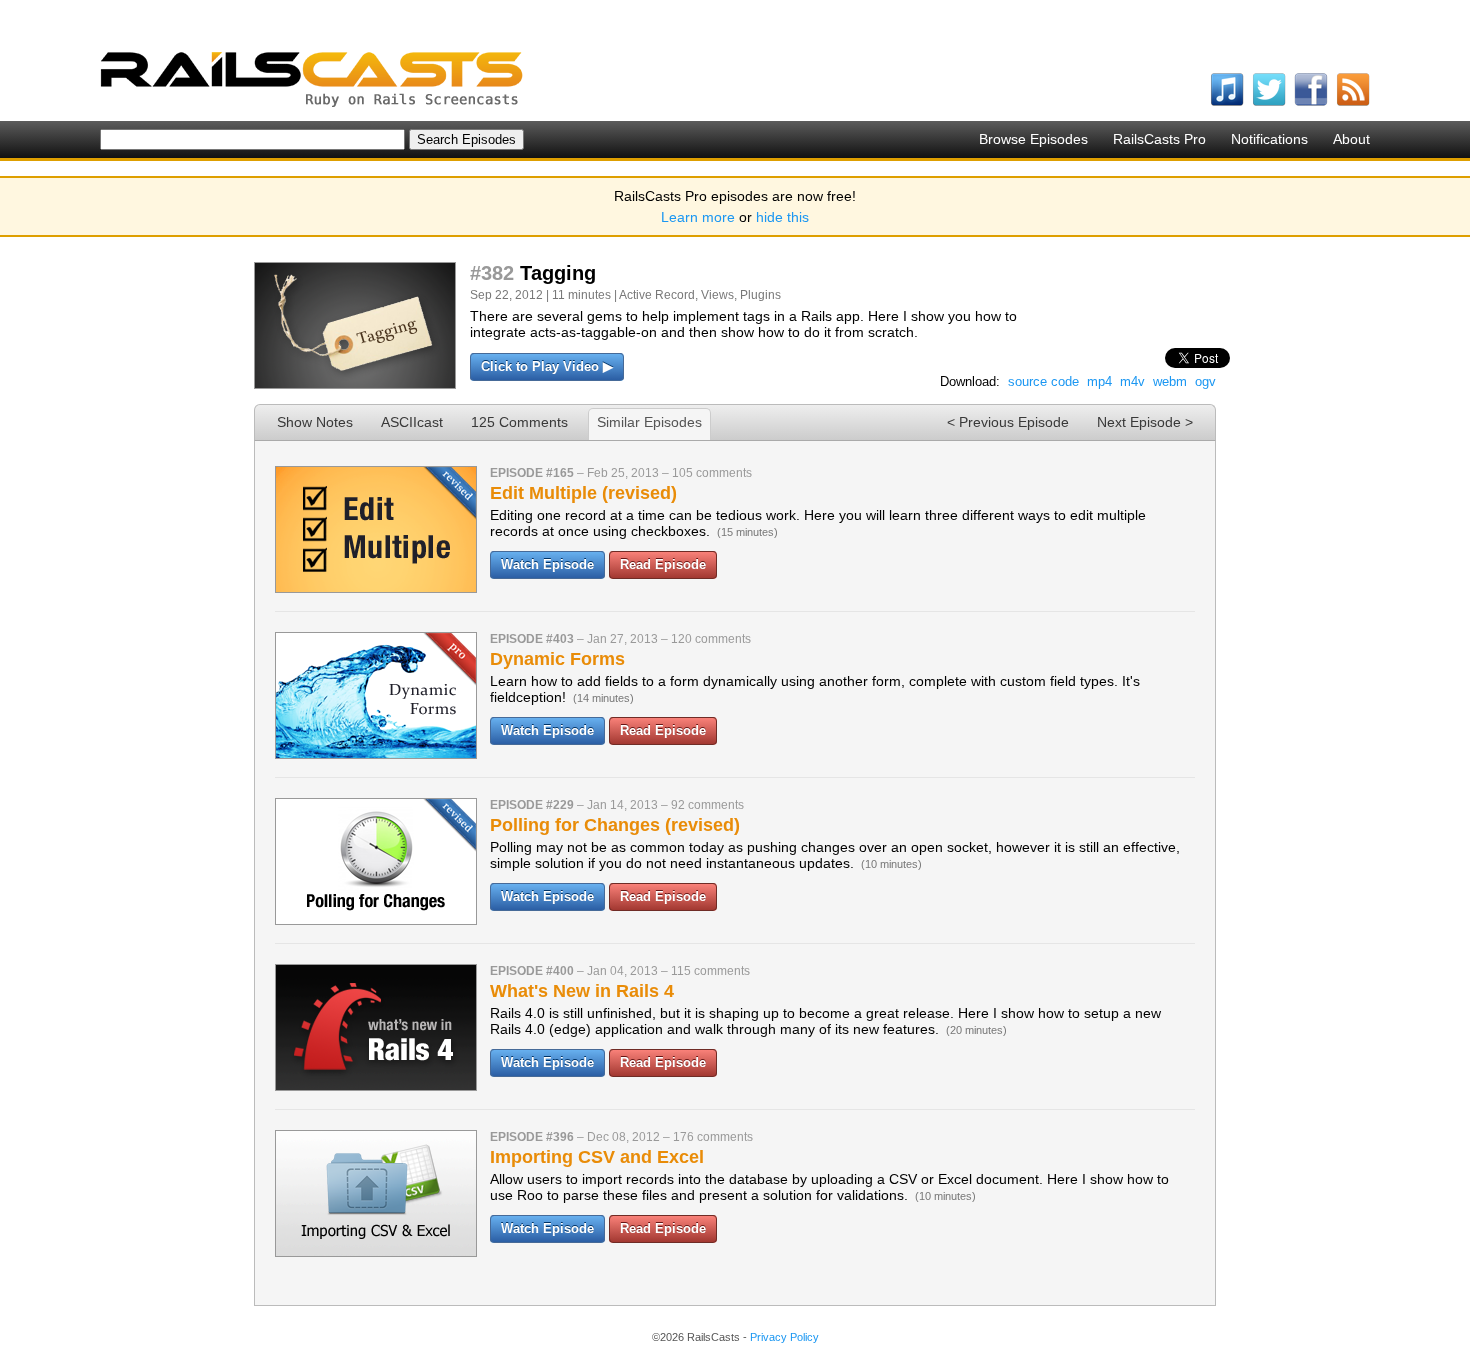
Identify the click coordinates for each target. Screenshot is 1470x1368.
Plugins (760, 295)
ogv (1205, 381)
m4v (1132, 381)
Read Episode (663, 564)
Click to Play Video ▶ (547, 366)
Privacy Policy (784, 1337)
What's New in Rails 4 (582, 991)
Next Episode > (1145, 422)
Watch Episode (547, 564)
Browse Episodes (1033, 139)
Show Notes (315, 422)
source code (1043, 381)
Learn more (698, 217)
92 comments (707, 805)
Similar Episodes (649, 422)
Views (717, 295)
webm (1170, 381)
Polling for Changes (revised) (615, 825)
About (1351, 139)
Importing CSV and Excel (597, 1157)
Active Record (657, 295)
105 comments (712, 473)
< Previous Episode (1008, 422)
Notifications (1269, 139)
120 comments (711, 639)
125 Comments (519, 422)
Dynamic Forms (557, 659)
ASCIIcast (412, 422)
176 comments (713, 1137)
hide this (782, 217)
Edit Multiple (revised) (583, 493)
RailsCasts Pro (1159, 139)
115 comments (710, 971)
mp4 (1099, 381)
